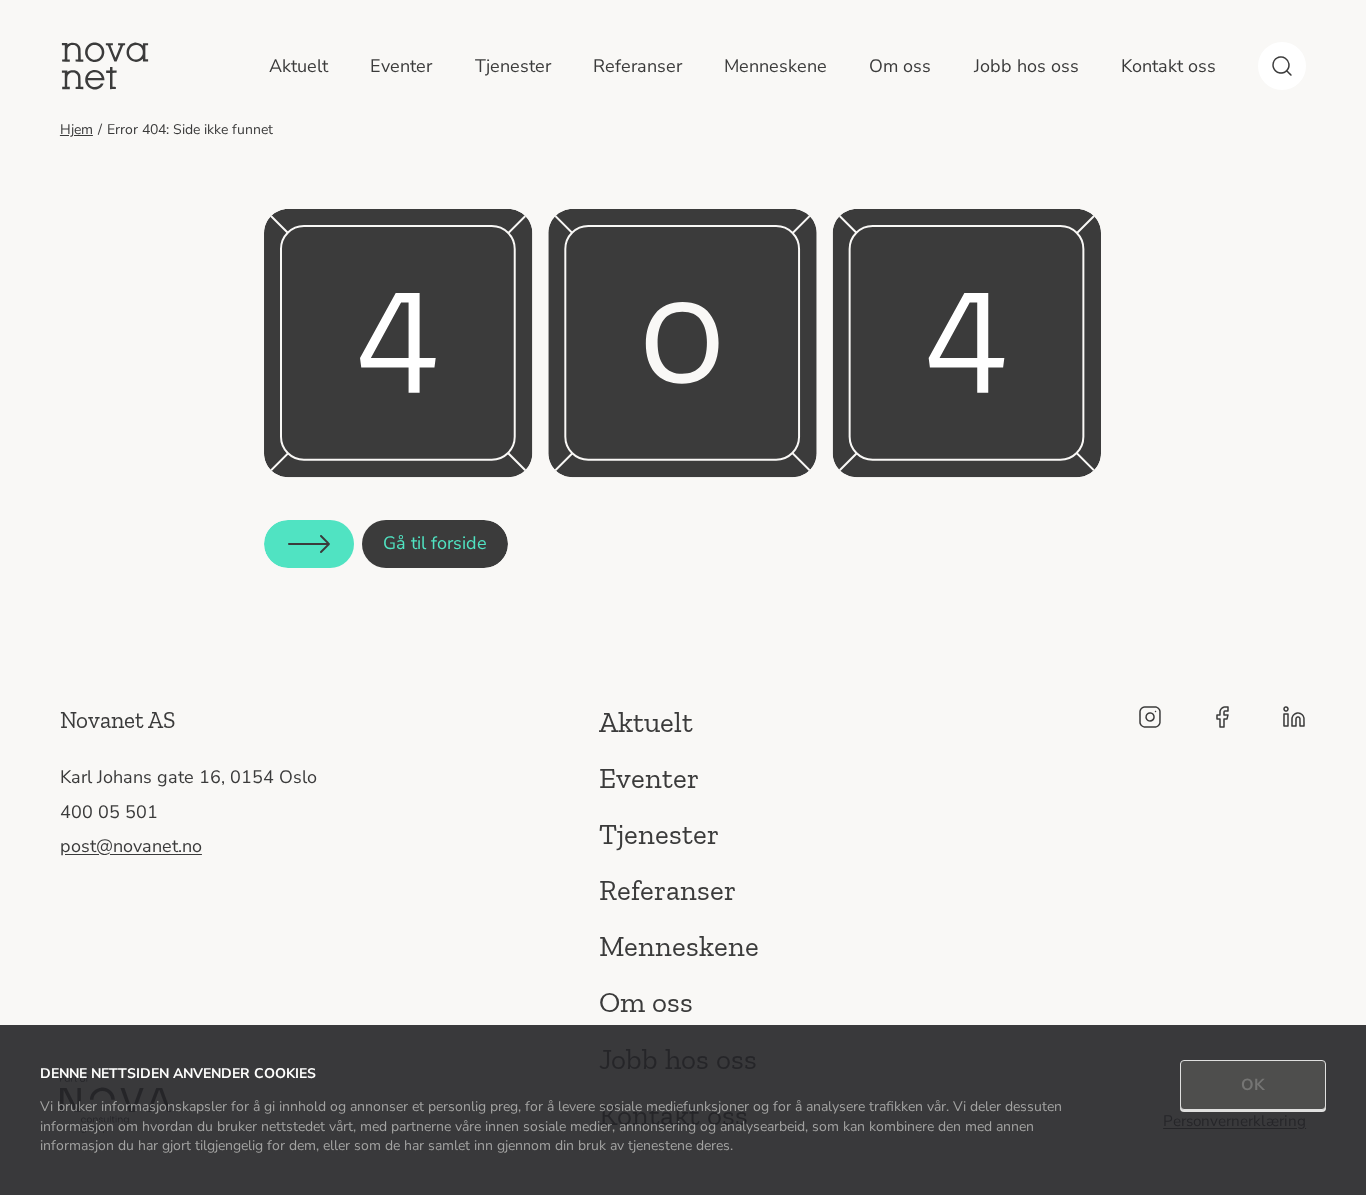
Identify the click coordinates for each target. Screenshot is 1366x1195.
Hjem (76, 129)
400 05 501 (109, 812)
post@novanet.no (131, 846)
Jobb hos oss (1026, 66)
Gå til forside (435, 543)
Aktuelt (298, 66)
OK (1253, 1085)
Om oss (900, 66)
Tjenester (513, 66)
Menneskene (775, 66)
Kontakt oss (1168, 66)
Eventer (401, 66)
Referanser (637, 66)
